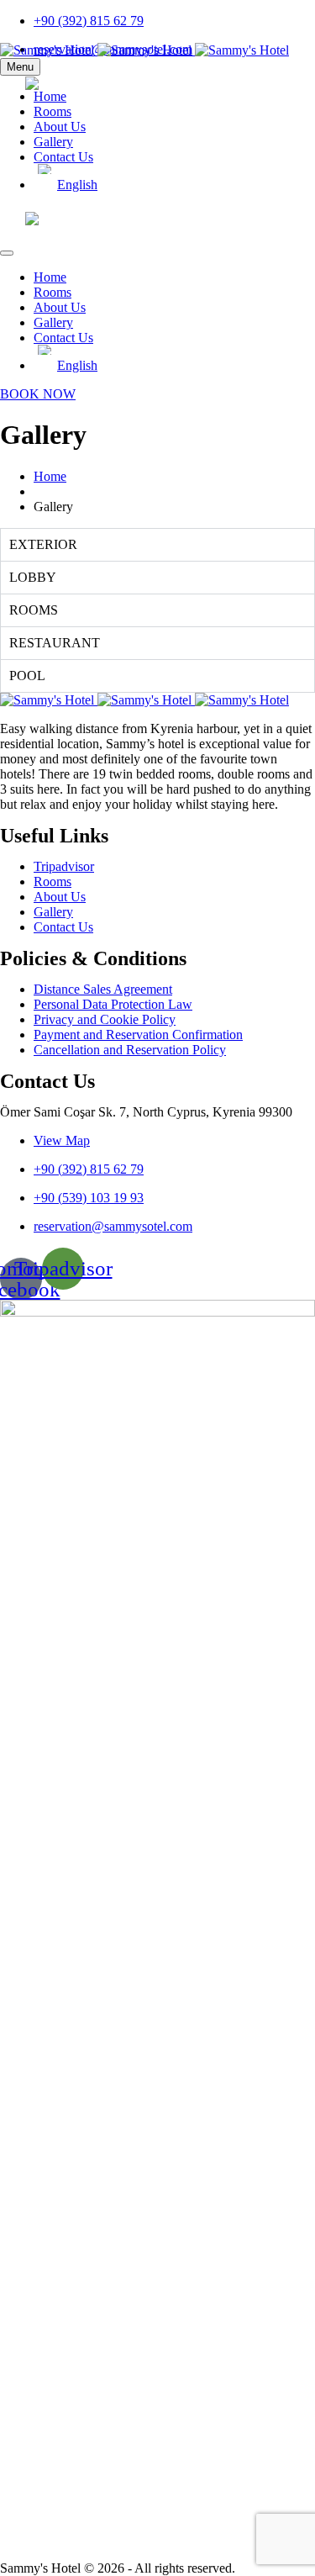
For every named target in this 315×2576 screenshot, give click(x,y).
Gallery (53, 142)
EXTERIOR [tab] (43, 544)
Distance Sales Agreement (103, 989)
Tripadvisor (64, 866)
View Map (62, 1140)
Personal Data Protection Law (113, 1004)
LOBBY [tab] (33, 577)
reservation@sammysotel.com (113, 1226)
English (94, 84)
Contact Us (63, 157)
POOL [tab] (27, 676)
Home (50, 277)
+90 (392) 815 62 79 (89, 21)
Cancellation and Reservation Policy (130, 1050)
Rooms (52, 111)
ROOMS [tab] (34, 610)
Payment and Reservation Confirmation (138, 1035)
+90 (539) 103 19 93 (89, 1198)
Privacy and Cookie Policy (105, 1019)
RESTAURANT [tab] (55, 643)
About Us (60, 127)
